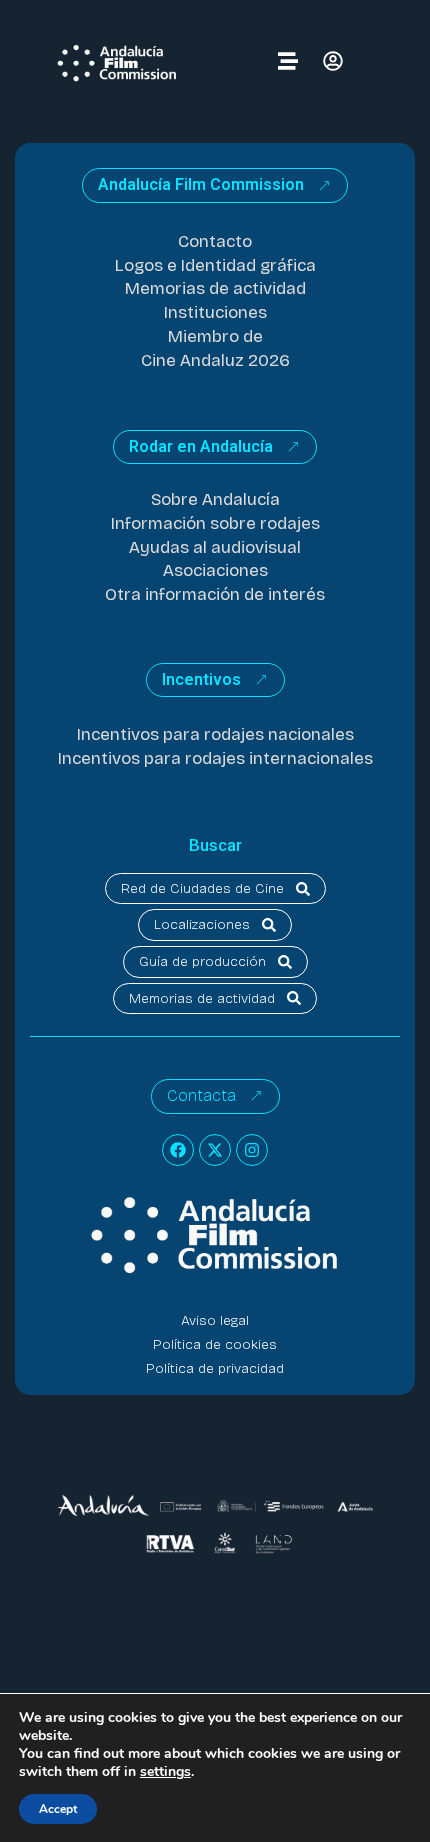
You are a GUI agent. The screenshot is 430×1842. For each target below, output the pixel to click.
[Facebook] (178, 1150)
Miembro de (215, 336)
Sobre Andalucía (215, 499)
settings (165, 1772)
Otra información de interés (215, 594)
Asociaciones (215, 570)
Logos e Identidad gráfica (215, 265)
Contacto (215, 241)
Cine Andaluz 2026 (215, 360)
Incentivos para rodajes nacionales (215, 734)
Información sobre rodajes (215, 523)
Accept (58, 1809)
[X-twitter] (215, 1150)
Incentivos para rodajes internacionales (215, 758)
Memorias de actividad (215, 288)
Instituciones (215, 312)
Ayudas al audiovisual (215, 547)
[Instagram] (252, 1150)
